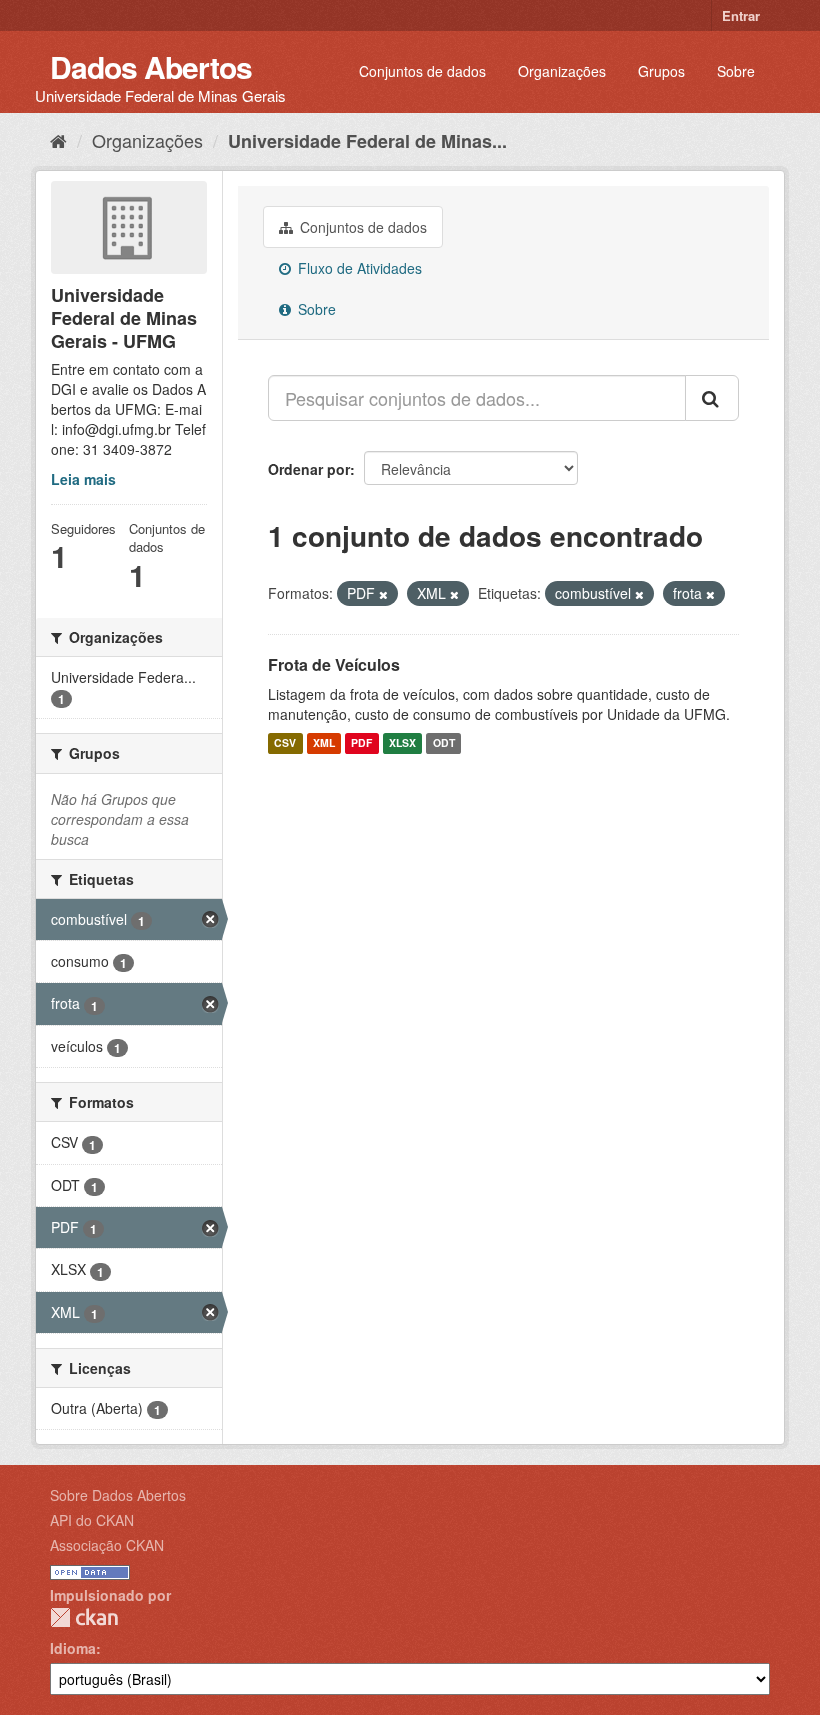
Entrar (741, 15)
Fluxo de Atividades (358, 268)
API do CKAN (92, 1520)
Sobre (736, 71)
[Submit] (712, 398)
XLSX (402, 743)
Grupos (661, 71)
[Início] (58, 140)
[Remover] (383, 594)
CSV (285, 743)
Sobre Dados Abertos (118, 1495)
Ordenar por (309, 469)
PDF (361, 743)
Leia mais (83, 479)
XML (324, 743)
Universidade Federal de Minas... (367, 141)
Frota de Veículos (334, 664)
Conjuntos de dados (422, 71)
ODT (444, 743)
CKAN (84, 1617)
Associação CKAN (107, 1545)
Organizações (562, 71)
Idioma (73, 1648)
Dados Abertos (151, 66)
